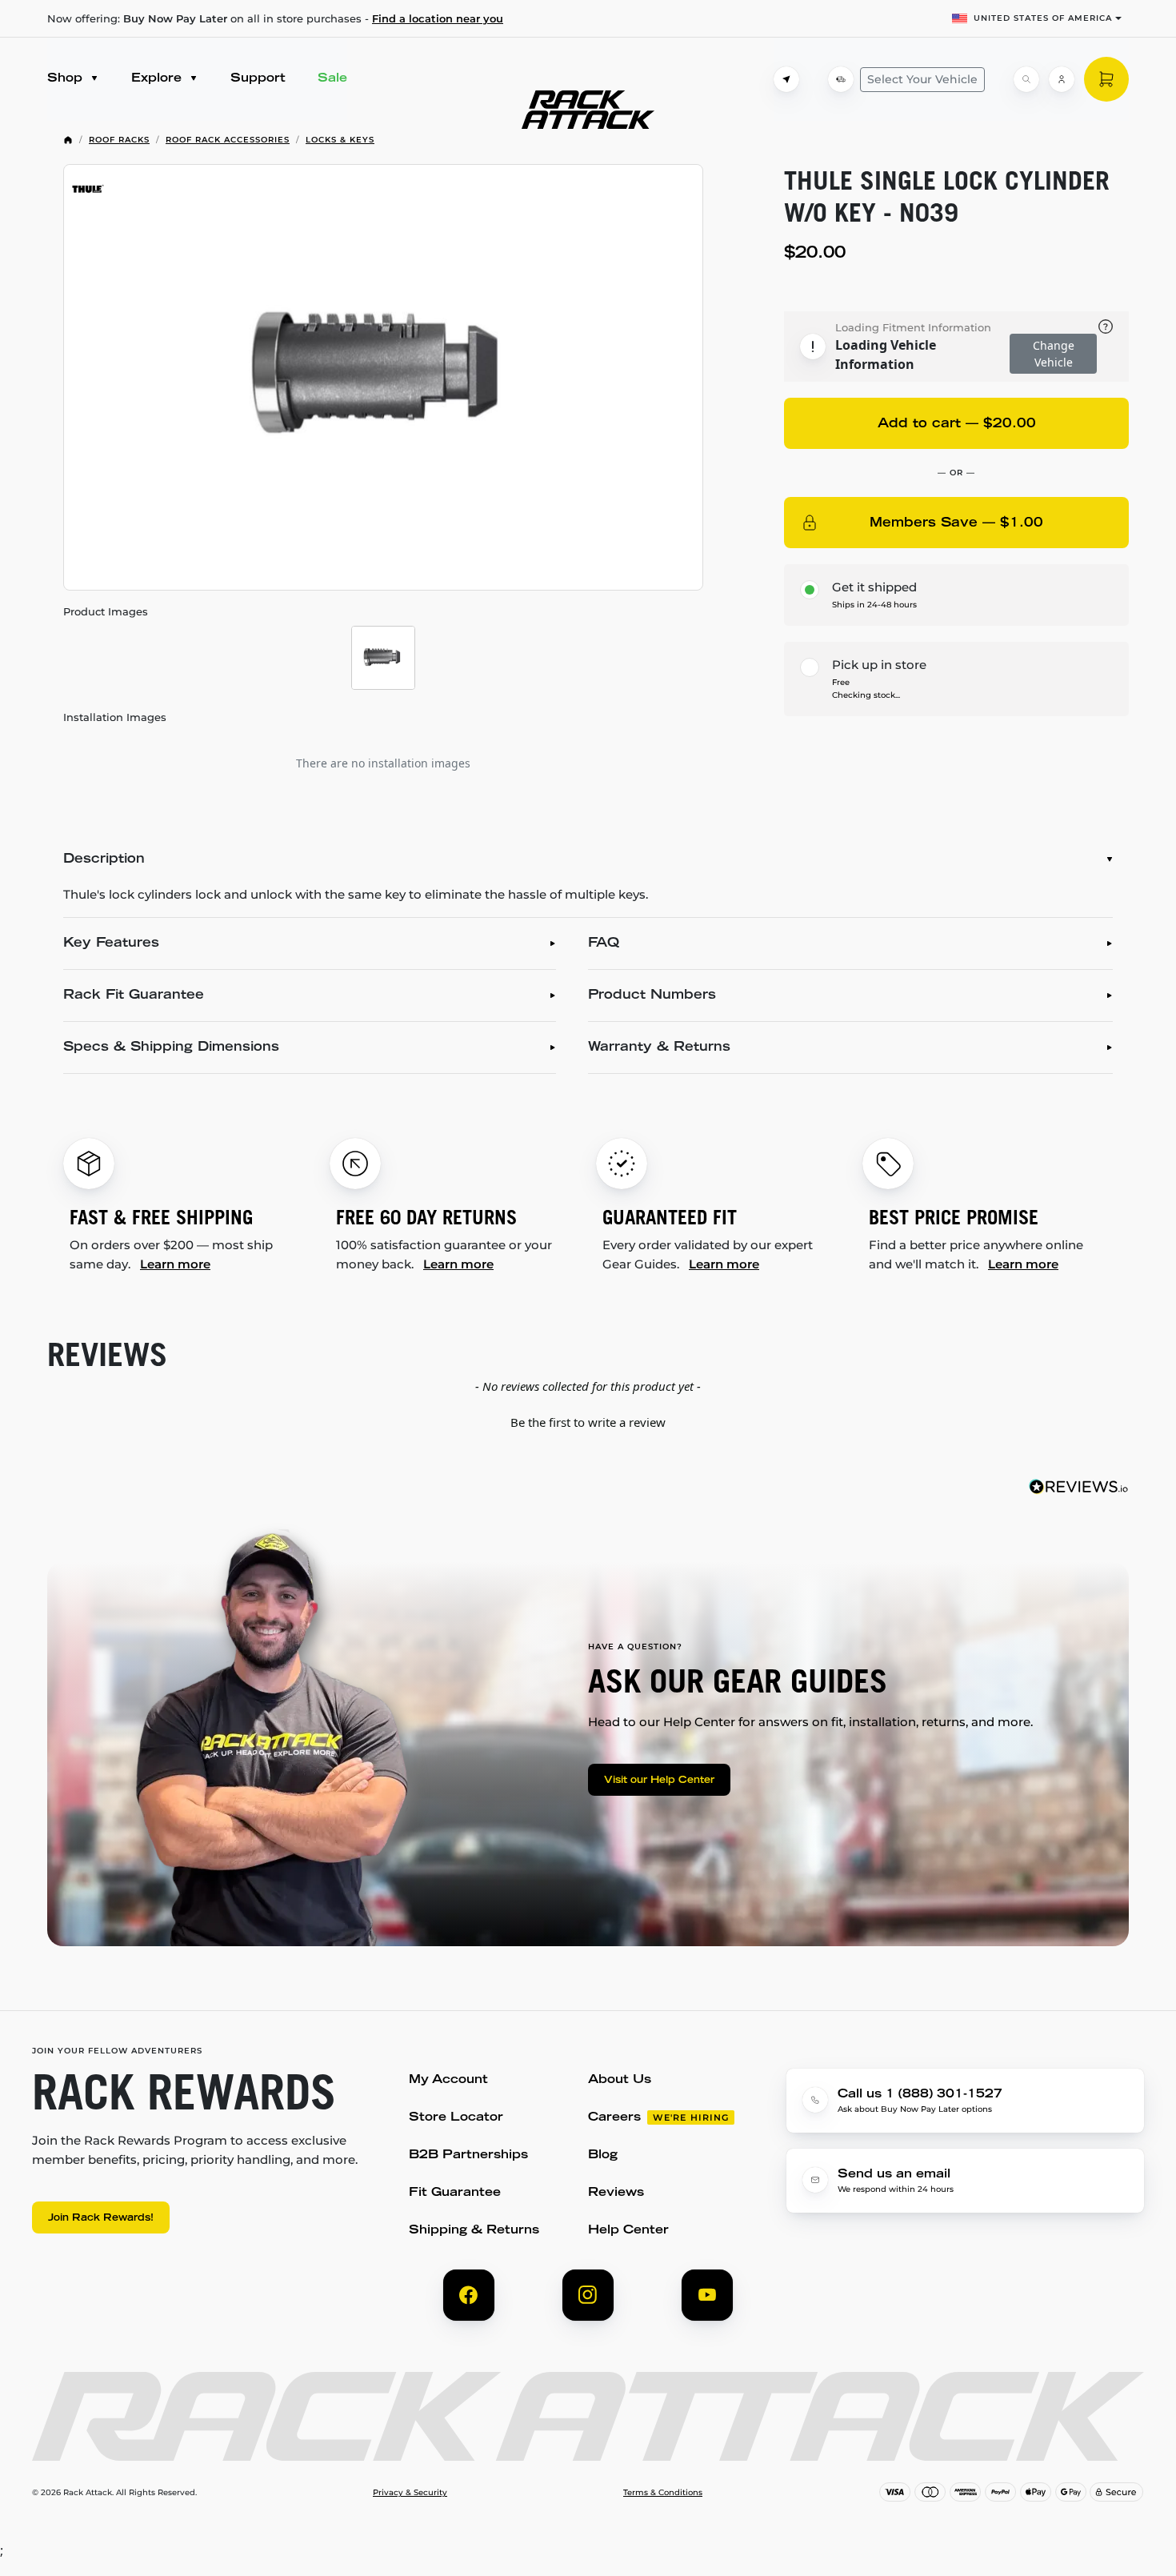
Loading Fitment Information (913, 327)
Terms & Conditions (663, 2493)
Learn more (175, 1264)
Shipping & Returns (474, 2231)
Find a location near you (438, 18)
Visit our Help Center (659, 1781)
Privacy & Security (410, 2493)
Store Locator (456, 2118)
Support (258, 79)
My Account (448, 2080)
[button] (588, 1420)
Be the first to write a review (588, 1422)
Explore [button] (158, 79)
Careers (614, 2118)
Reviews (616, 2193)
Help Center (628, 2231)
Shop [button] (67, 79)
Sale (332, 79)
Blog (603, 2155)
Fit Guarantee (455, 2193)
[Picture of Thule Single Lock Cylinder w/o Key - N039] (383, 377)
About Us (620, 2080)
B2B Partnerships (468, 2155)
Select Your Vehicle (922, 79)
